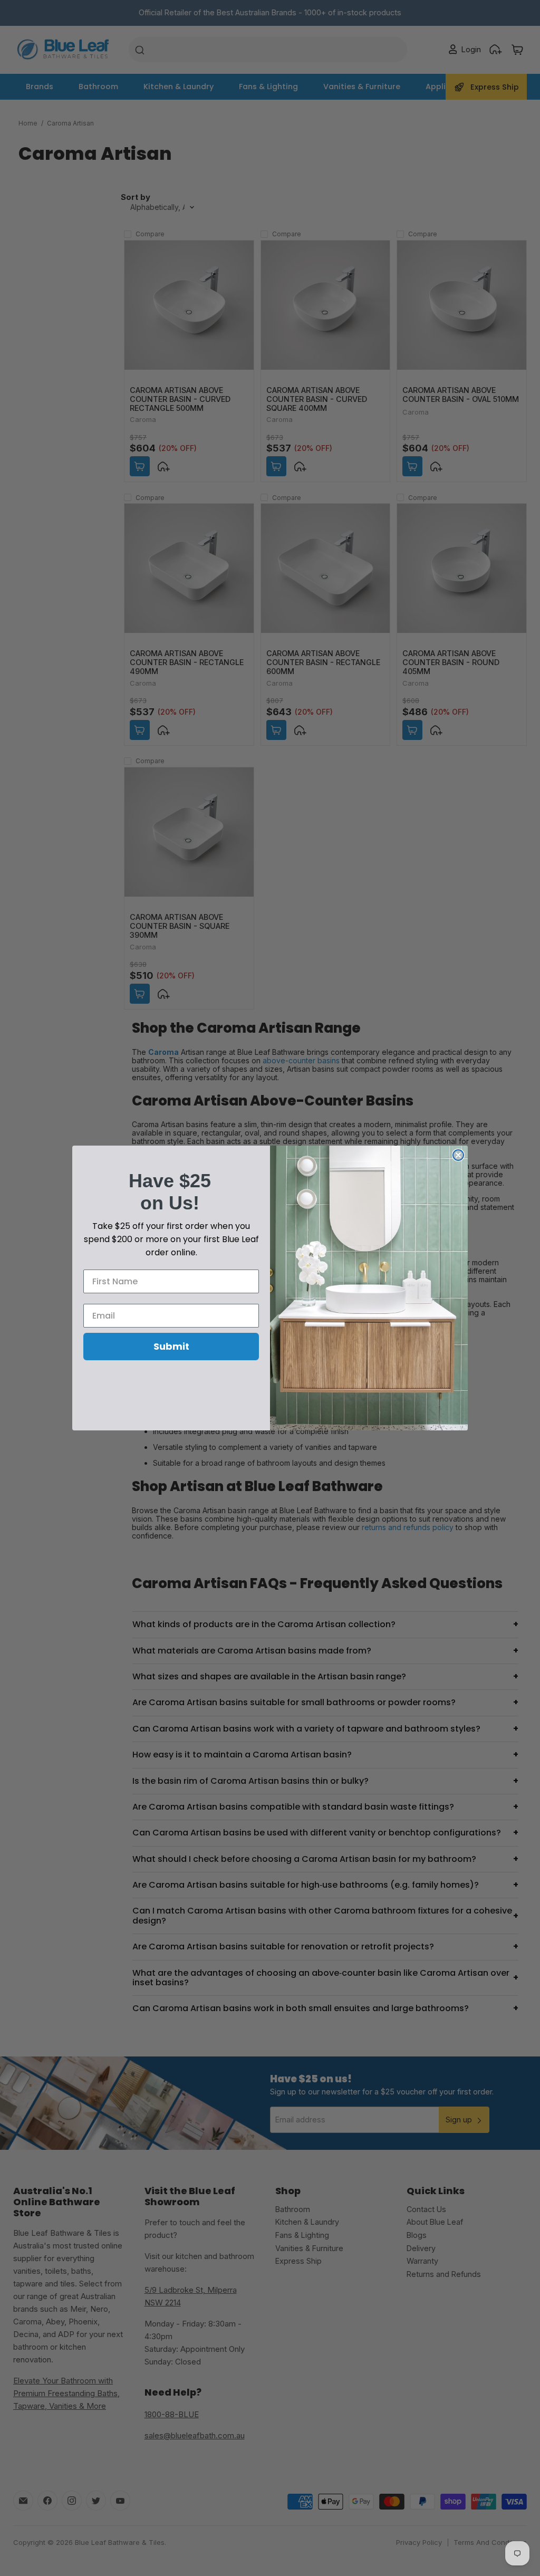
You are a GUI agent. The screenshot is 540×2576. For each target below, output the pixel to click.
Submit (171, 1346)
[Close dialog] (458, 1155)
